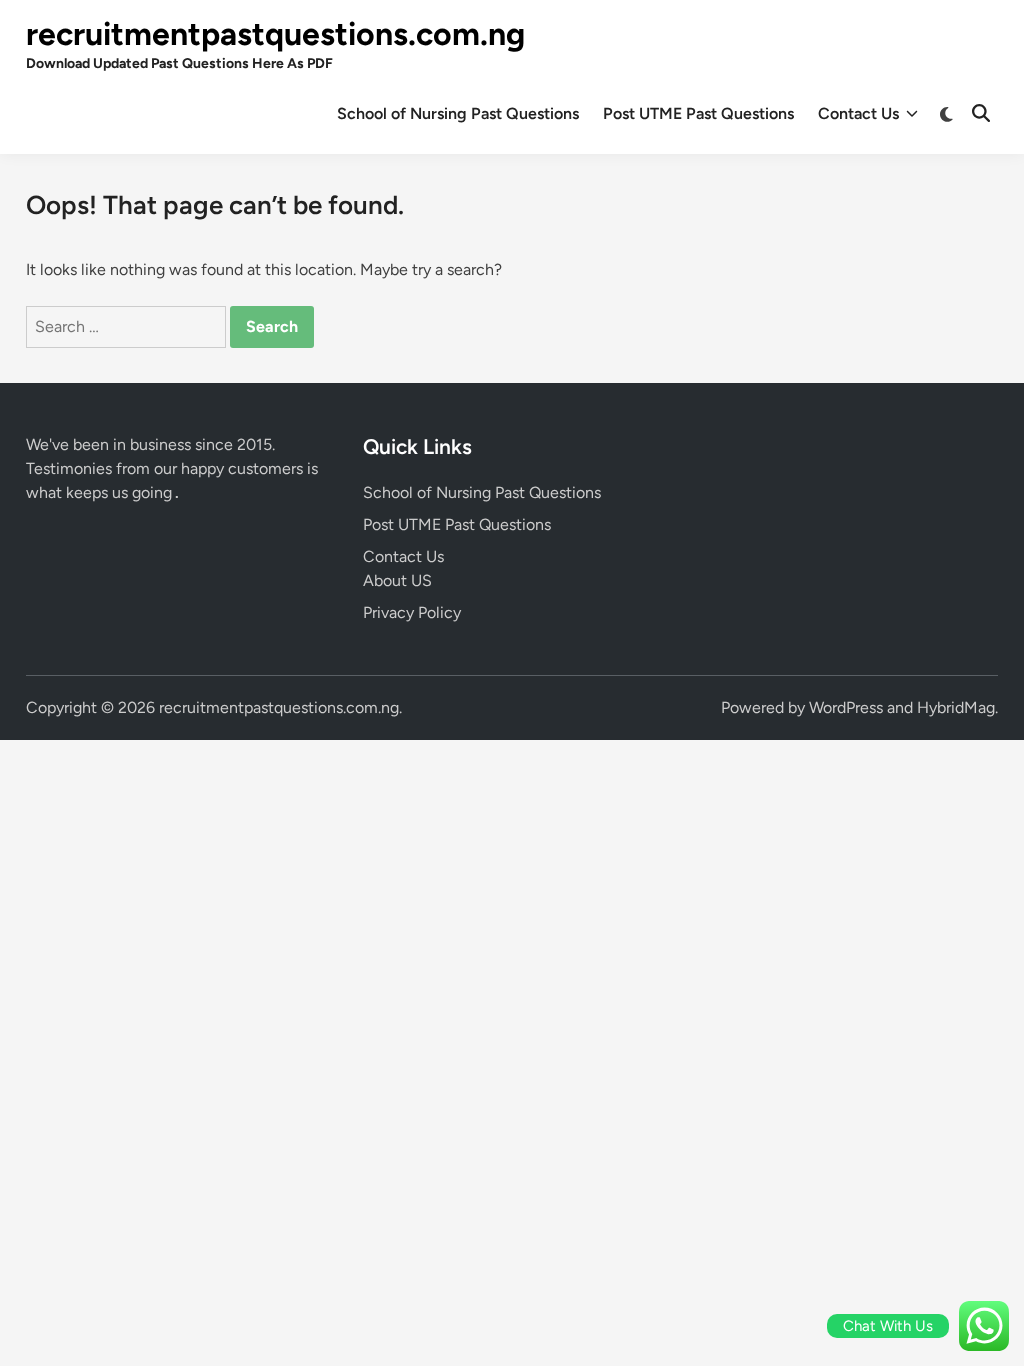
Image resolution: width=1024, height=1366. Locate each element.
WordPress (846, 707)
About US (397, 580)
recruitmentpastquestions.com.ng (275, 34)
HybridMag (956, 707)
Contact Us (858, 113)
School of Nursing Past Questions (458, 113)
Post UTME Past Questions (698, 113)
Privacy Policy (412, 612)
